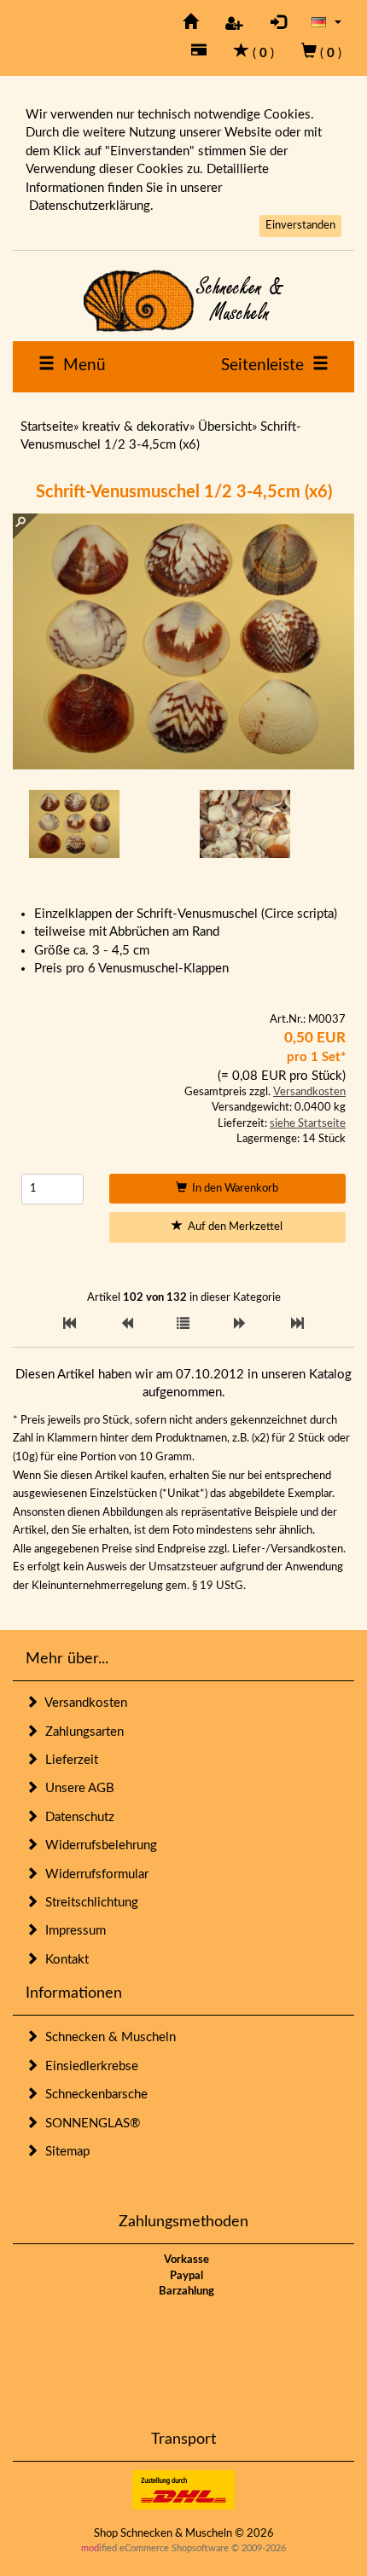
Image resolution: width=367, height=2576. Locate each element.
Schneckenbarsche (93, 2094)
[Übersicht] (183, 1324)
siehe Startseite (308, 1124)
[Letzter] (297, 1324)
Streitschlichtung (88, 1903)
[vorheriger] (127, 1324)
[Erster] (70, 1324)
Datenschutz (76, 1817)
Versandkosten (309, 1092)
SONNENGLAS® (89, 2123)
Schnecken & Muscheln (107, 2037)
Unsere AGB (76, 1788)
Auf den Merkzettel (233, 1227)
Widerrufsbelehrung (98, 1845)
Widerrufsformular (93, 1874)
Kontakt (64, 1960)
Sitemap (64, 2152)
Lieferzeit (68, 1760)
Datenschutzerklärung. (91, 206)
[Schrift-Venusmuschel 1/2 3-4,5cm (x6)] (74, 824)
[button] (326, 22)
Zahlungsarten (81, 1732)
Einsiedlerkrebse (88, 2066)
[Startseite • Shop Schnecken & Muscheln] (183, 301)
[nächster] (240, 1324)
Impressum (72, 1931)
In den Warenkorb (233, 1189)
